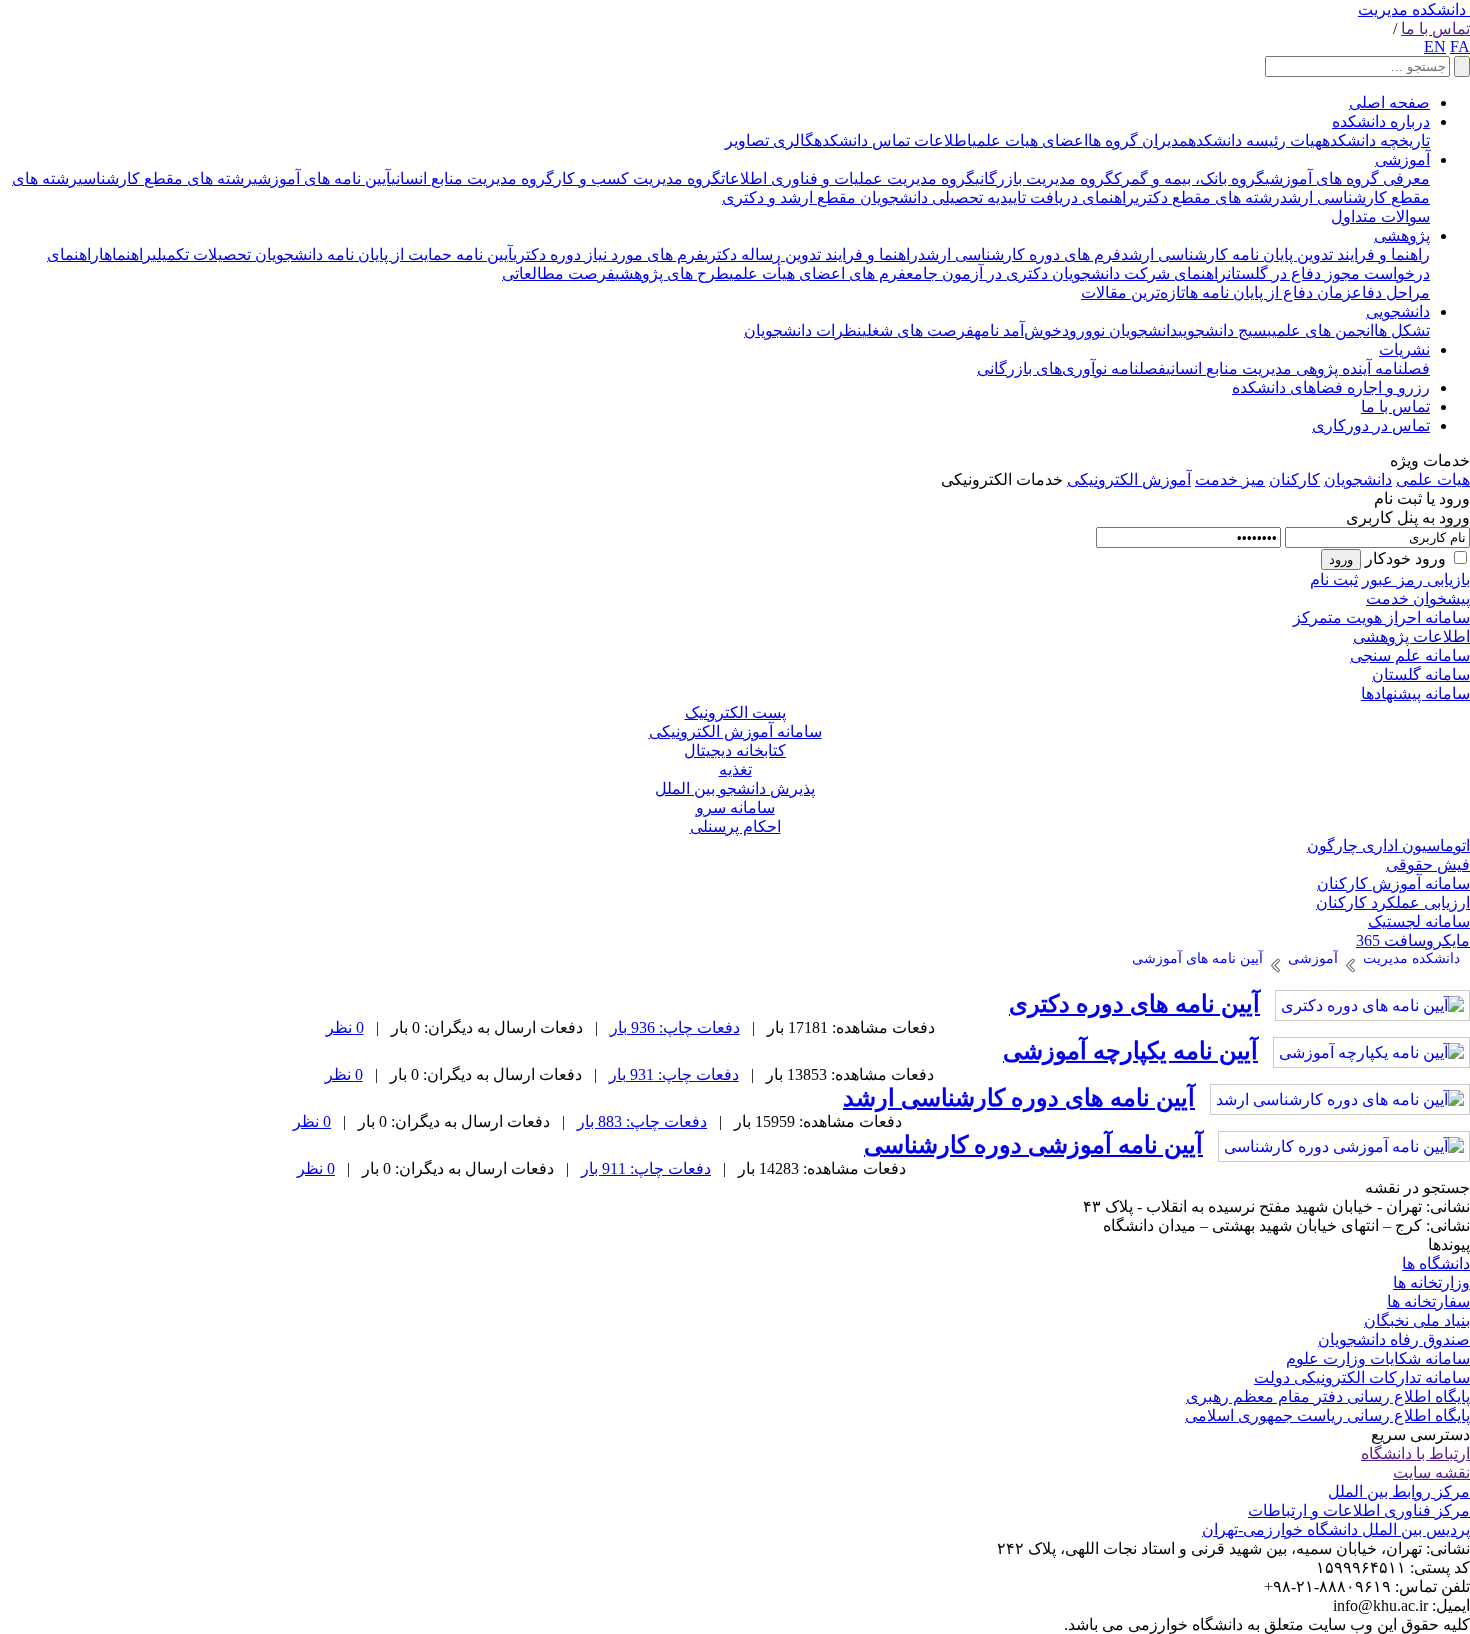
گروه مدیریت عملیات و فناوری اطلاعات (848, 178)
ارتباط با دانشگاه (1415, 1453)
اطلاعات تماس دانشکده (893, 140)
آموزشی (1402, 159)
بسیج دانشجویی (1225, 330)
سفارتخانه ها (1428, 1301)
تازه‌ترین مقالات (1133, 292)
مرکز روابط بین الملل (1399, 1491)
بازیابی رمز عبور (1416, 579)
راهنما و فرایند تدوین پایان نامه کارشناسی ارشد (1275, 254)
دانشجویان (1358, 479)
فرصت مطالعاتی (558, 273)
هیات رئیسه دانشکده (1255, 140)
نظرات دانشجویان (803, 330)
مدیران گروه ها (1138, 140)
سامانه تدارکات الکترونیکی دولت (1362, 1377)
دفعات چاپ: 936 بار (675, 1027)
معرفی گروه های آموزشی (1347, 178)
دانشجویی (1398, 311)
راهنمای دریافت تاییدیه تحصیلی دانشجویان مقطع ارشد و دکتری (928, 197)
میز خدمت (1230, 479)
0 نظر (345, 1027)
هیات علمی (1433, 479)
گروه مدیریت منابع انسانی (472, 178)
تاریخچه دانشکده (1376, 140)
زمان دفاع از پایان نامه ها (1268, 292)
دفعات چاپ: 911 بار (646, 1168)
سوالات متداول (1380, 216)
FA (1460, 46)
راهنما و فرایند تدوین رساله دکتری (811, 254)
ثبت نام (1334, 579)
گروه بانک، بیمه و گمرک (1189, 178)
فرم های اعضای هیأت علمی (817, 273)
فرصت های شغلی (918, 330)
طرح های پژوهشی (672, 273)
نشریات (1404, 349)
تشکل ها (1402, 330)
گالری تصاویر (769, 140)
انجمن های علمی (1323, 330)
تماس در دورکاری (1371, 425)
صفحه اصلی (1389, 102)
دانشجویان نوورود (1120, 330)
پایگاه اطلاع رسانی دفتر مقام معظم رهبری (1328, 1396)
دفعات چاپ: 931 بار (674, 1074)
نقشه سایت (1431, 1472)
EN (1435, 46)
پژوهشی (1402, 235)
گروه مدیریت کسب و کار (637, 178)
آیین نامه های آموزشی (322, 178)
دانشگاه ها (1436, 1263)
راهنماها (125, 254)
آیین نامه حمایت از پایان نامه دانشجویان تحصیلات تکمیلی (332, 254)
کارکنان (1294, 479)
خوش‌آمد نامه (1018, 330)
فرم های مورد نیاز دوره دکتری (608, 254)
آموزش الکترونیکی (1129, 479)
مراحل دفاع (1391, 292)
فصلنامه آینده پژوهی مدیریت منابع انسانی (1298, 368)
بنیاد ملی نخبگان (1417, 1320)
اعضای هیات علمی (1030, 140)
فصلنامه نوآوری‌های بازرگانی (1071, 368)
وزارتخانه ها (1431, 1282)
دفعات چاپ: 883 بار (642, 1121)
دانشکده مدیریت (1412, 9)
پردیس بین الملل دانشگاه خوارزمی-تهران (1336, 1529)
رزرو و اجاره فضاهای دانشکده (1331, 387)
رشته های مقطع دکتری (1207, 197)
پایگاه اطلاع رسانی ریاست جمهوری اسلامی (1327, 1415)
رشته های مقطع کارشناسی (165, 178)
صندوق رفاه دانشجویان (1394, 1339)
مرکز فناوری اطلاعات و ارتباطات (1359, 1510)
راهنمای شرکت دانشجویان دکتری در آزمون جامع (1066, 273)
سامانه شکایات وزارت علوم (1378, 1358)
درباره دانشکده (1381, 121)
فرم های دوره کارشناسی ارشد (1019, 254)
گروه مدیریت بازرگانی (1044, 178)
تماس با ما (1435, 28)
